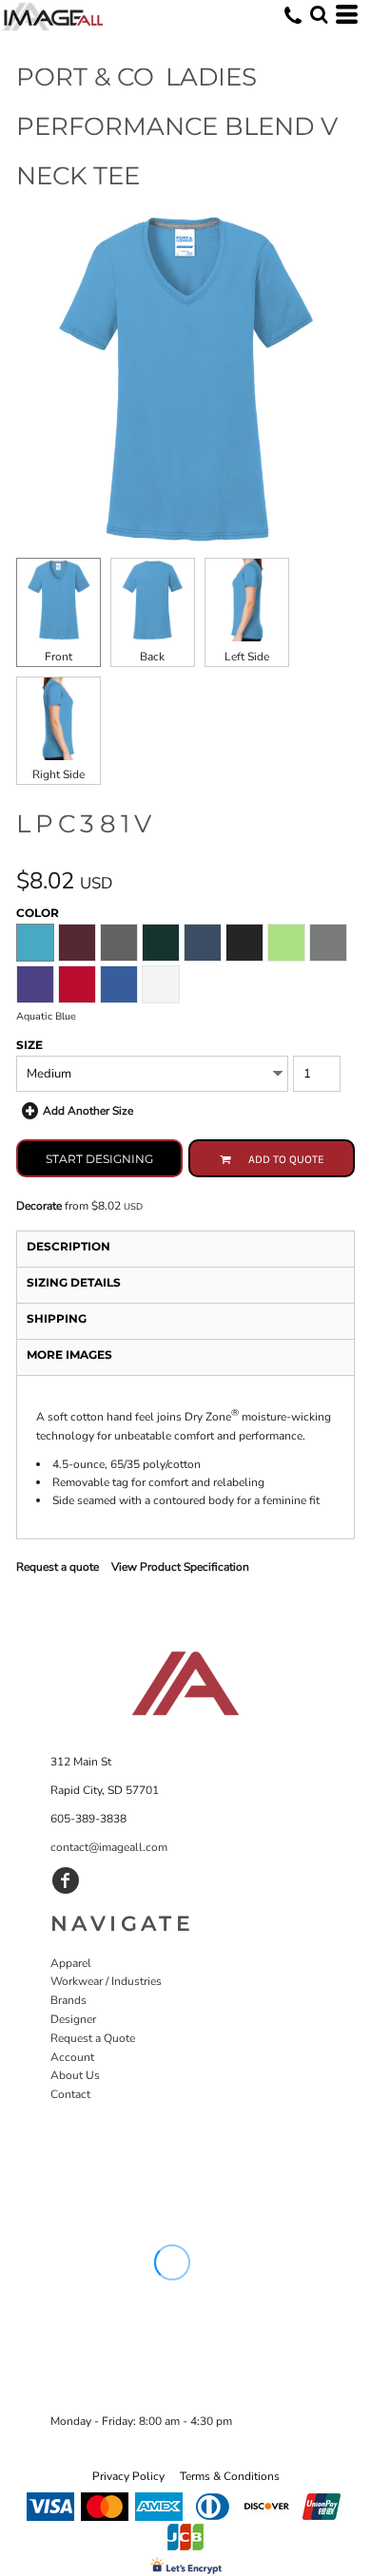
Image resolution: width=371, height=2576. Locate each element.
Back (152, 657)
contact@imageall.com (109, 1847)
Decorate (39, 1206)
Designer (73, 2019)
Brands (68, 2000)
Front (59, 657)
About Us (75, 2075)
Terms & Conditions (230, 2476)
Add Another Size (88, 1111)
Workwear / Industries (106, 1981)
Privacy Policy (128, 2476)
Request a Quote (93, 2038)
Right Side (59, 774)
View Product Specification (180, 1567)
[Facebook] (66, 1880)
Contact (70, 2094)
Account (72, 2057)
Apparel (71, 1963)
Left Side (247, 657)
